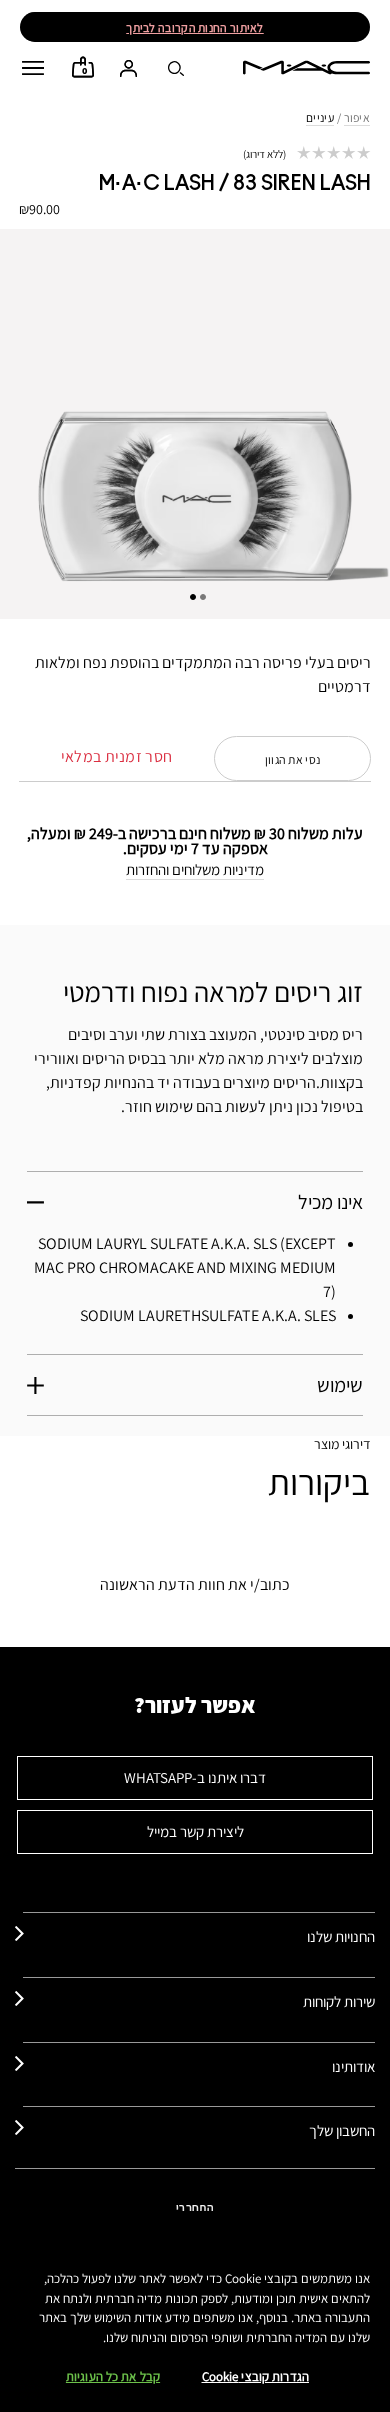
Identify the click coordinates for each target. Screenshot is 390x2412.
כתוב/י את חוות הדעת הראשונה (195, 1584)
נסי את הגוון (293, 759)
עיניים (320, 117)
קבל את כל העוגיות (113, 2376)
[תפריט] (33, 68)
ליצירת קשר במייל (195, 1831)
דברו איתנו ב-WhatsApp (195, 1777)
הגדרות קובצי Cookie (255, 2376)
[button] (33, 68)
